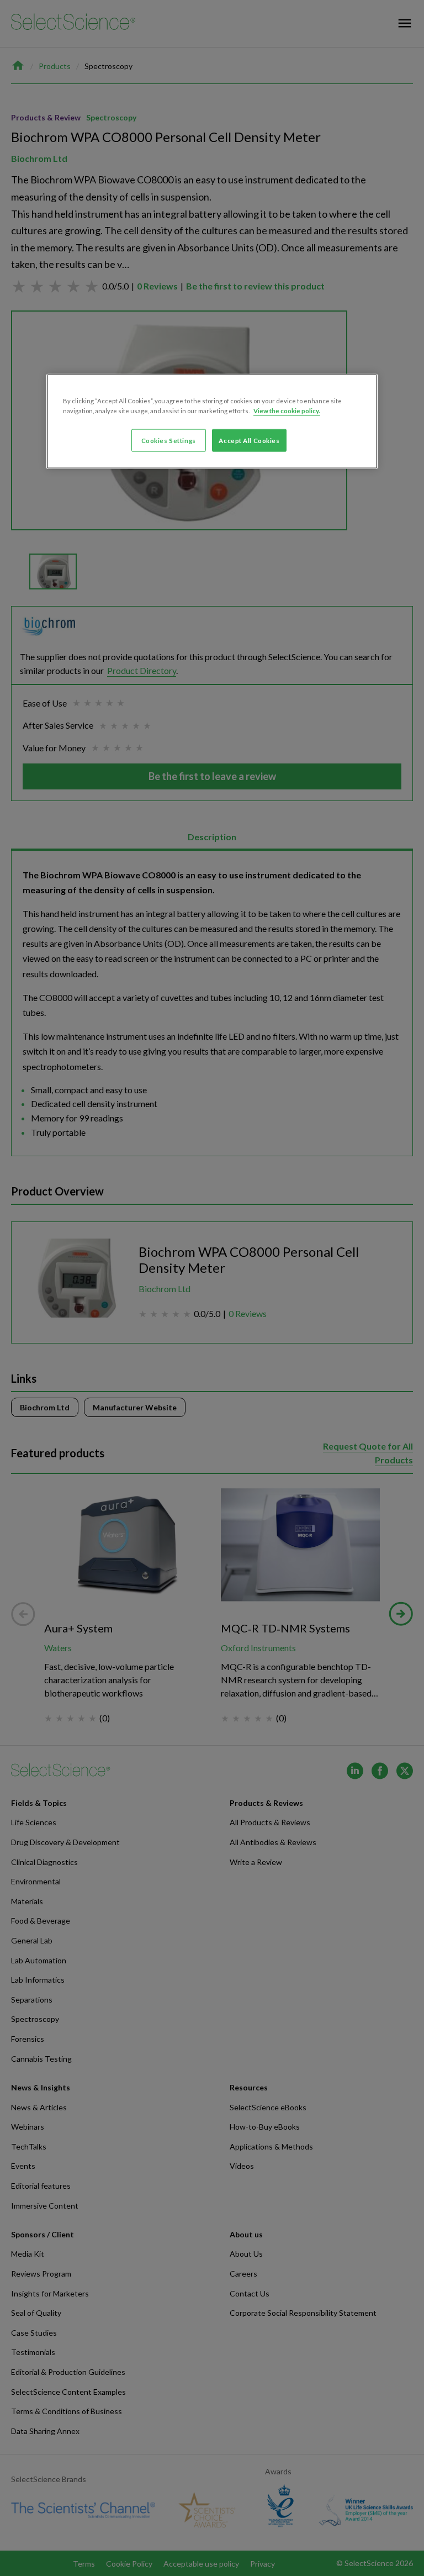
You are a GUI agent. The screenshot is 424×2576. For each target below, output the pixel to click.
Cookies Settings (169, 440)
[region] (212, 422)
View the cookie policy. (287, 410)
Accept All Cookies (249, 440)
